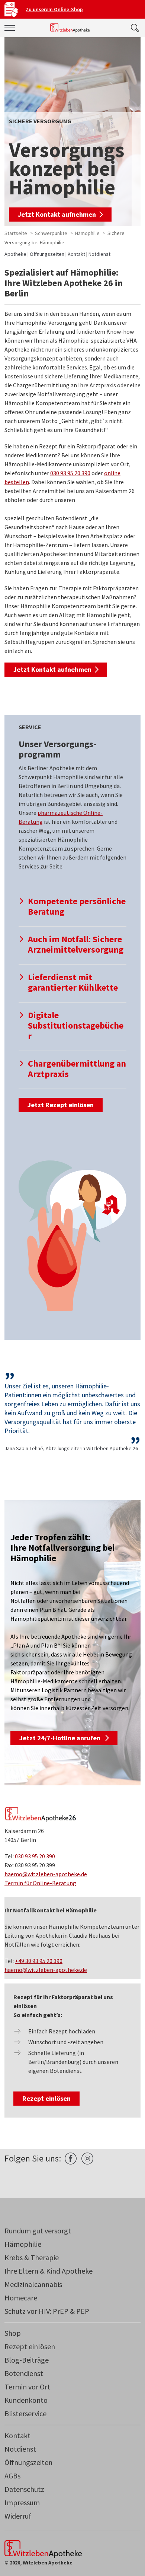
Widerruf (18, 2516)
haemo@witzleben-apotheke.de (46, 1874)
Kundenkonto (26, 2400)
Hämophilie (87, 233)
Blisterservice (25, 2413)
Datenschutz (24, 2489)
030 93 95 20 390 (70, 473)
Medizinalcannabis (33, 2284)
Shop (13, 2333)
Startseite (16, 233)
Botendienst (24, 2373)
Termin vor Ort (27, 2387)
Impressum (22, 2502)
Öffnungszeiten (47, 254)
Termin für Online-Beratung (40, 1883)
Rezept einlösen (46, 2098)
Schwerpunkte (51, 233)
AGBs (12, 2476)
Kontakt (76, 254)
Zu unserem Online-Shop (54, 9)
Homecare (21, 2298)
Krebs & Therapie (32, 2257)
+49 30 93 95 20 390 (39, 1961)
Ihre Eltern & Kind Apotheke (49, 2271)
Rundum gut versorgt (38, 2231)
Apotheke (15, 254)
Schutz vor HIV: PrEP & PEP (47, 2311)
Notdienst (99, 254)
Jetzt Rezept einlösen (61, 1105)
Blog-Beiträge (27, 2360)
